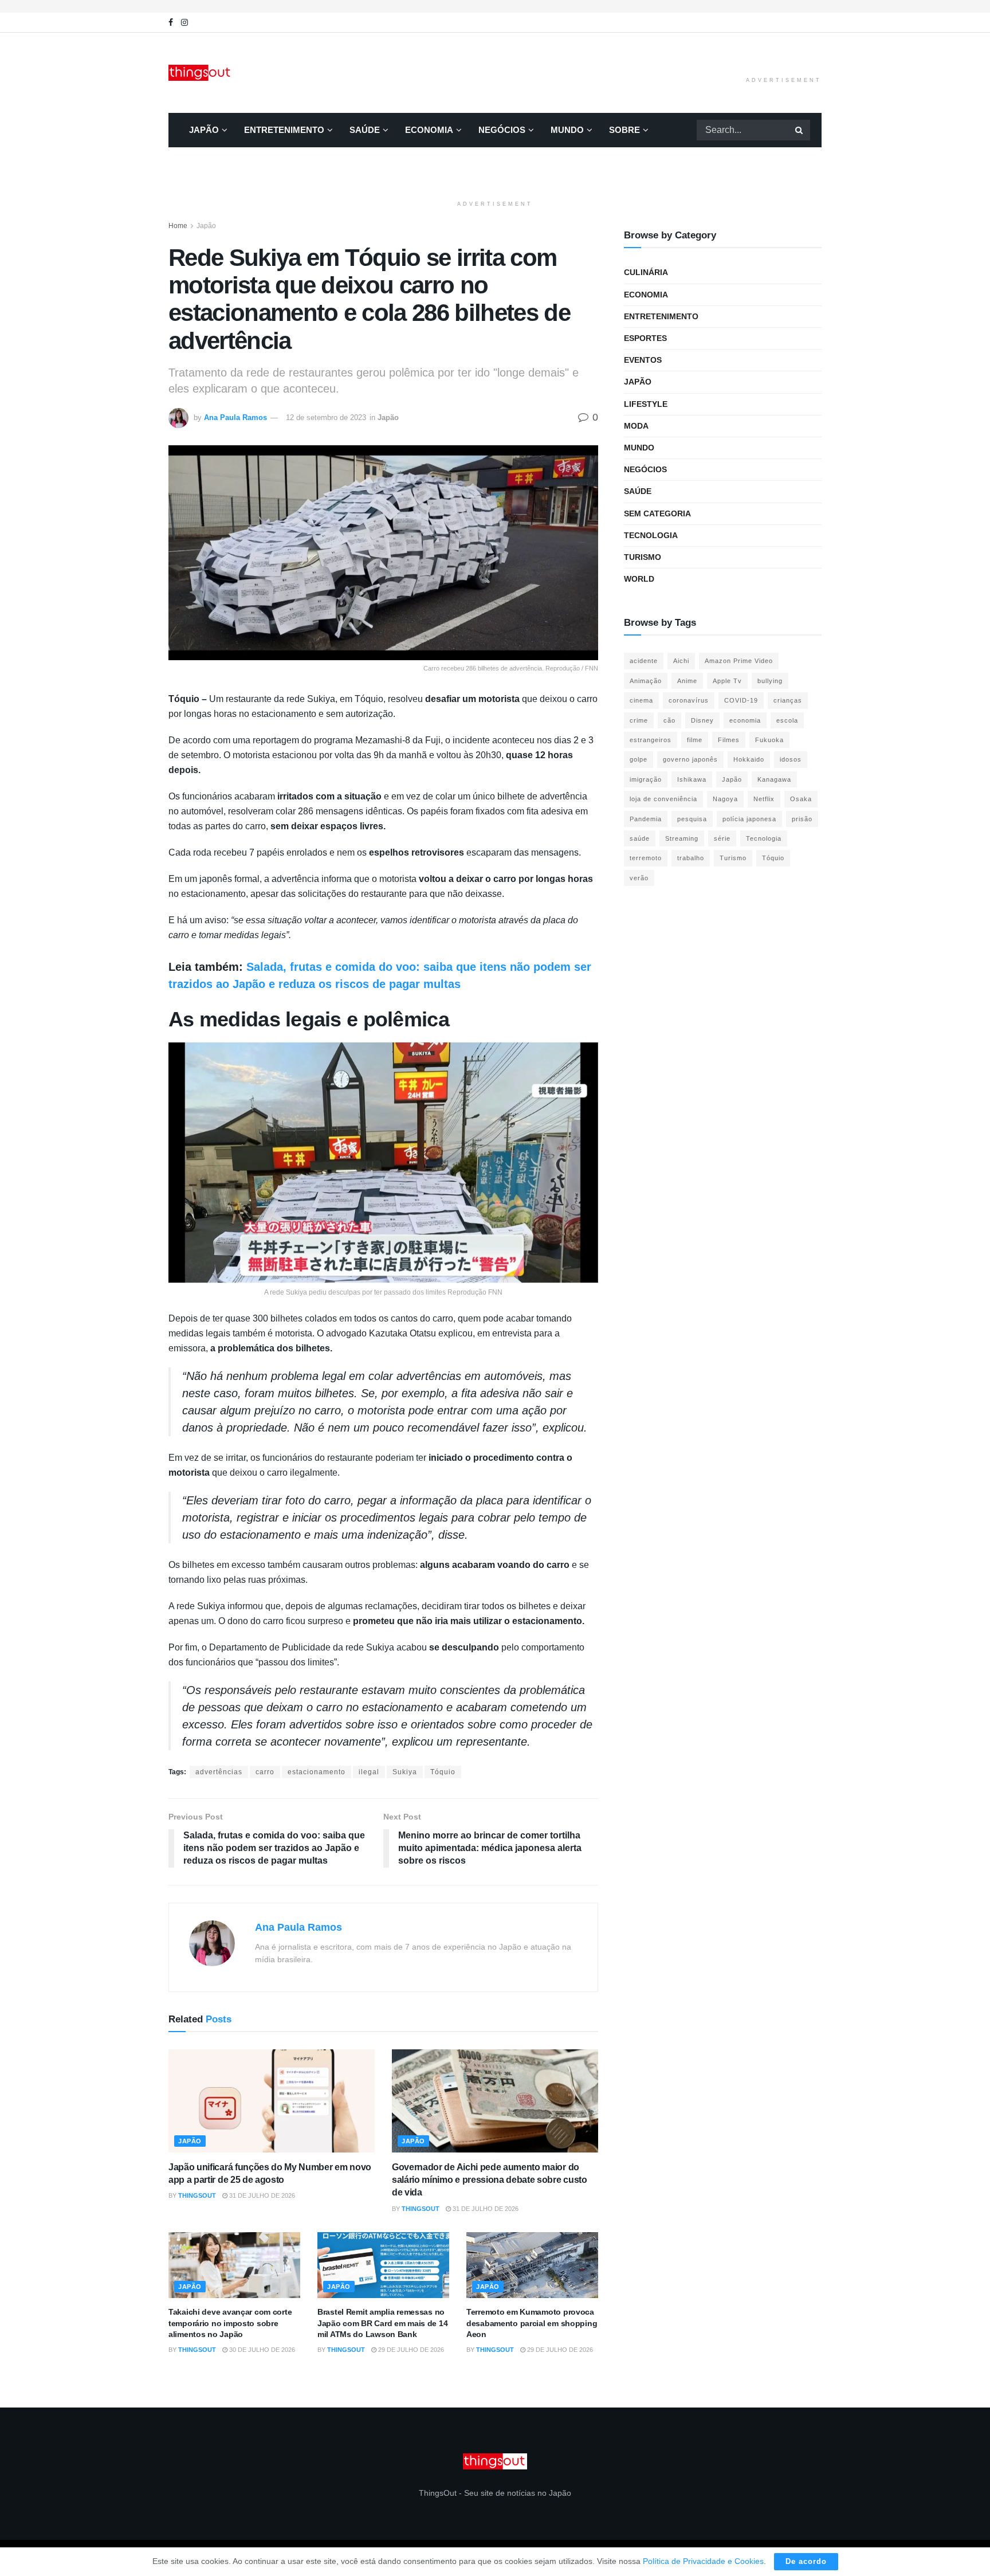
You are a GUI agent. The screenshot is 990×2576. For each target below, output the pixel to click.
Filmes (729, 740)
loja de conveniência (663, 799)
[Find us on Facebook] (171, 23)
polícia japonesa (749, 819)
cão (669, 720)
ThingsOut (197, 2195)
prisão (802, 819)
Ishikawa (692, 779)
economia (745, 720)
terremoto (646, 858)
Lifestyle (646, 404)
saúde (640, 838)
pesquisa (692, 819)
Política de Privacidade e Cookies (703, 2561)
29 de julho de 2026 (410, 2350)
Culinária (646, 272)
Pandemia (646, 819)
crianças (788, 700)
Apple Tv (727, 681)
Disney (702, 720)
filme (695, 740)
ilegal (369, 1772)
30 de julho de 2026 (261, 2350)
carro (265, 1772)
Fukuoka (769, 740)
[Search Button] (800, 130)
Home (178, 226)
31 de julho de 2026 (261, 2195)
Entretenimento (284, 130)
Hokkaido (749, 759)
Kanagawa (774, 779)
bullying (770, 681)
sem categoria (657, 513)
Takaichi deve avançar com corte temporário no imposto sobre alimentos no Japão (230, 2323)
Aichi (681, 661)
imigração (646, 779)
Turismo (643, 557)
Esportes (645, 338)
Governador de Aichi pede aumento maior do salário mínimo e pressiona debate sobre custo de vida (490, 2180)
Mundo (567, 130)
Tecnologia (651, 535)
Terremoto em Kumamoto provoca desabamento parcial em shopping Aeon (532, 2323)
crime (639, 720)
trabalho (691, 858)
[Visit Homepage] (201, 73)
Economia (429, 130)
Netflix (764, 799)
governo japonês (690, 759)
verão (639, 878)
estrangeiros (651, 740)
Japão (204, 130)
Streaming (682, 838)
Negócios (502, 130)
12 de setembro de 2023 (326, 417)
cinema (641, 700)
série (722, 838)
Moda (636, 426)
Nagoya (725, 799)
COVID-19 (741, 700)
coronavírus (689, 700)
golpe (639, 759)
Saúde (365, 130)
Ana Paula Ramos (235, 417)
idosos (791, 759)
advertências (219, 1772)
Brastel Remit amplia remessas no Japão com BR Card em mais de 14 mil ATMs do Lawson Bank (382, 2323)
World (639, 579)
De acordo (806, 2561)
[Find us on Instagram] (184, 23)
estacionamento (317, 1772)
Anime (687, 681)
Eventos (643, 360)
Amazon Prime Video (739, 661)
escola (787, 720)
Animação (646, 681)
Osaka (801, 799)
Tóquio (443, 1772)
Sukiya (405, 1772)
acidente (644, 661)
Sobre (624, 130)
